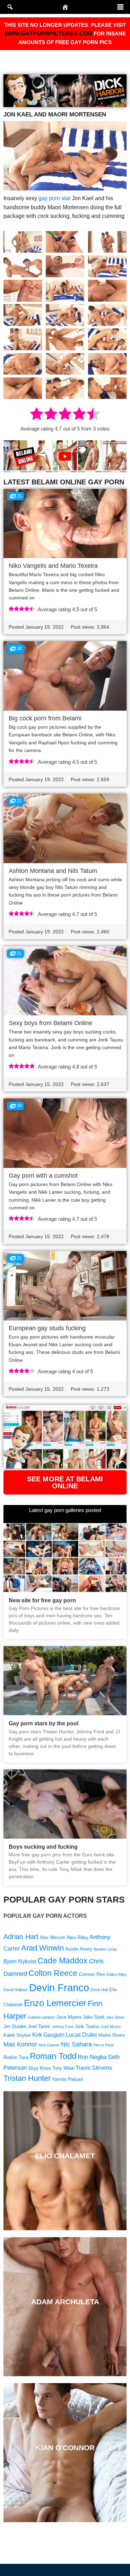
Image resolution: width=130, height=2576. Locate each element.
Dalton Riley (116, 1974)
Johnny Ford (62, 2027)
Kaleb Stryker (17, 2035)
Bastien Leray (105, 1949)
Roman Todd (53, 2056)
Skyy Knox (40, 2068)
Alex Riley (77, 1937)
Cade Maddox (63, 1961)
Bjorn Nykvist (20, 1961)
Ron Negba (92, 2057)
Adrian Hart (21, 1937)
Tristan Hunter (27, 2078)
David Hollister (16, 1990)
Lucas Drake (81, 2035)
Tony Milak (63, 2068)
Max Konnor (20, 2044)
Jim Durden (15, 2027)
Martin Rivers (112, 2035)
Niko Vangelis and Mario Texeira (53, 566)
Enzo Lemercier (55, 2003)
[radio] (37, 415)
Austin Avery (79, 1949)
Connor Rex (92, 1974)
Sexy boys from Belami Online (50, 1023)
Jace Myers (69, 2017)
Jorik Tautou (87, 2027)
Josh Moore (111, 2027)
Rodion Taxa (16, 2058)
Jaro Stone (115, 2017)
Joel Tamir (39, 2026)
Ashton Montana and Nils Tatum (53, 871)
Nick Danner (49, 2045)
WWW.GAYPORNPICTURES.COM (48, 34)
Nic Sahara (76, 2044)
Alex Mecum (53, 1938)
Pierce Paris (103, 2045)
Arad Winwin (42, 1948)
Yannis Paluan (68, 2079)
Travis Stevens (94, 2068)
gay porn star (54, 198)
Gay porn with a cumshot (43, 1176)
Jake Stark (94, 2017)
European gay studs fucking (47, 1328)
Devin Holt (99, 1990)
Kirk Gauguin (48, 2035)
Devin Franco (59, 1988)
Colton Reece (53, 1973)
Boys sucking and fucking (43, 1847)
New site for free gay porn (42, 1600)
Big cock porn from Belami (45, 718)
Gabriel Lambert (41, 2017)
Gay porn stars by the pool (44, 1723)
